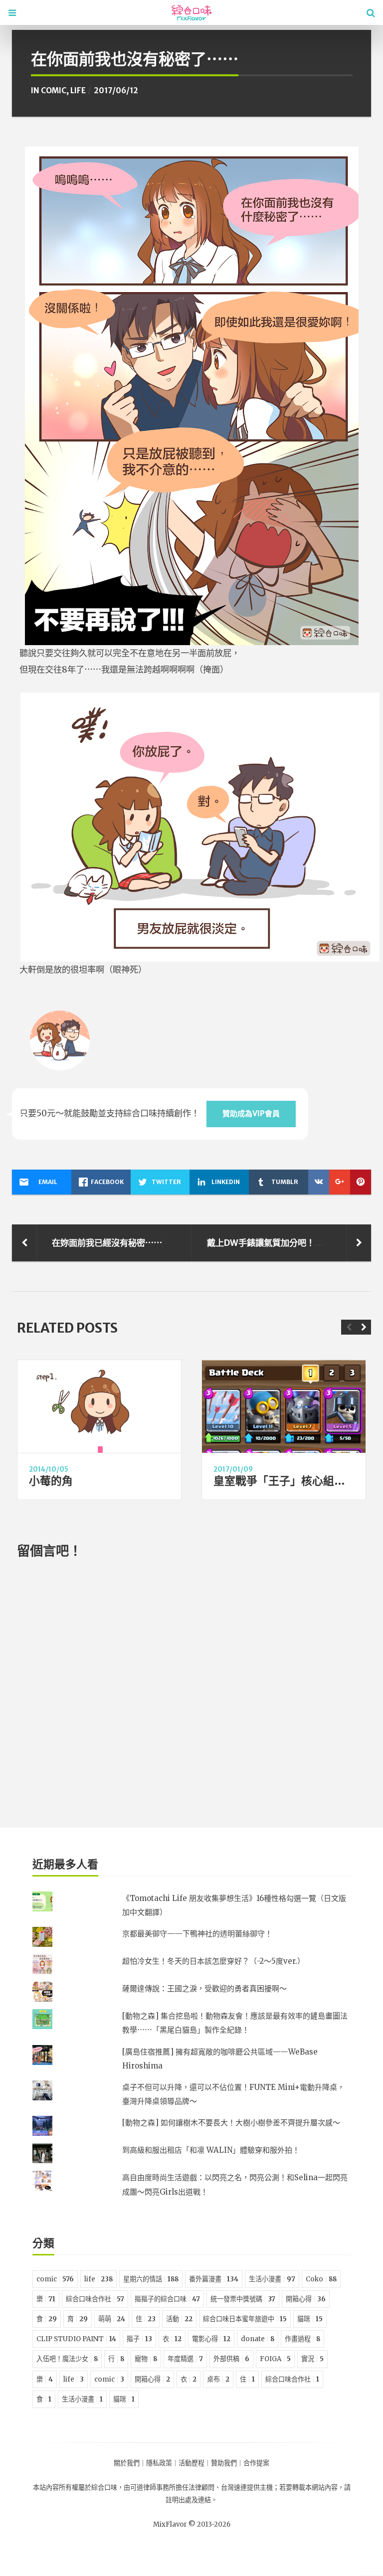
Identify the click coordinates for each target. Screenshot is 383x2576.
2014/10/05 (49, 1469)
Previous (349, 1327)
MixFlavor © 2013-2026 (192, 2524)
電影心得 (211, 2339)
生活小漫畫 (272, 2279)
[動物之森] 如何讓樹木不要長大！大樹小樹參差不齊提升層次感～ (231, 2123)
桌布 (218, 2379)
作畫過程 (302, 2339)
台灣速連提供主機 (247, 2488)
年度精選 (185, 2359)
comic (54, 90)
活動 (179, 2319)
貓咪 (310, 2319)
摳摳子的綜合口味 (167, 2299)
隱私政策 (159, 2463)
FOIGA (275, 2359)
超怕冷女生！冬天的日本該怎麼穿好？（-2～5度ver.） (213, 1961)
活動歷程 (191, 2463)
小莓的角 (51, 1481)
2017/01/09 (233, 1469)
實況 (312, 2359)
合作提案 (256, 2463)
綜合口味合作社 (95, 2299)
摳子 (139, 2339)
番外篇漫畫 (214, 2279)
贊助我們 (224, 2463)
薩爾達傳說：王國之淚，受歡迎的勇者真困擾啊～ (204, 1988)
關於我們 (127, 2463)
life (78, 90)
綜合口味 (104, 2488)
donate (258, 2339)
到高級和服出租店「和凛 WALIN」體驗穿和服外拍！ (211, 2150)
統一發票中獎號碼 (243, 2299)
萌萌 (112, 2319)
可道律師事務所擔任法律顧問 (172, 2488)
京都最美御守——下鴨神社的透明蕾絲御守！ (197, 1934)
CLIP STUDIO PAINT (76, 2339)
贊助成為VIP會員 (251, 1114)
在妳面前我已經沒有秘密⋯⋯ (107, 1243)
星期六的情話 (151, 2279)
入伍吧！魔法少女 (67, 2359)
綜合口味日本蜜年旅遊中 (245, 2319)
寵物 (146, 2359)
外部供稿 (231, 2359)
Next (364, 1327)
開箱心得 (306, 2299)
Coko (321, 2279)
